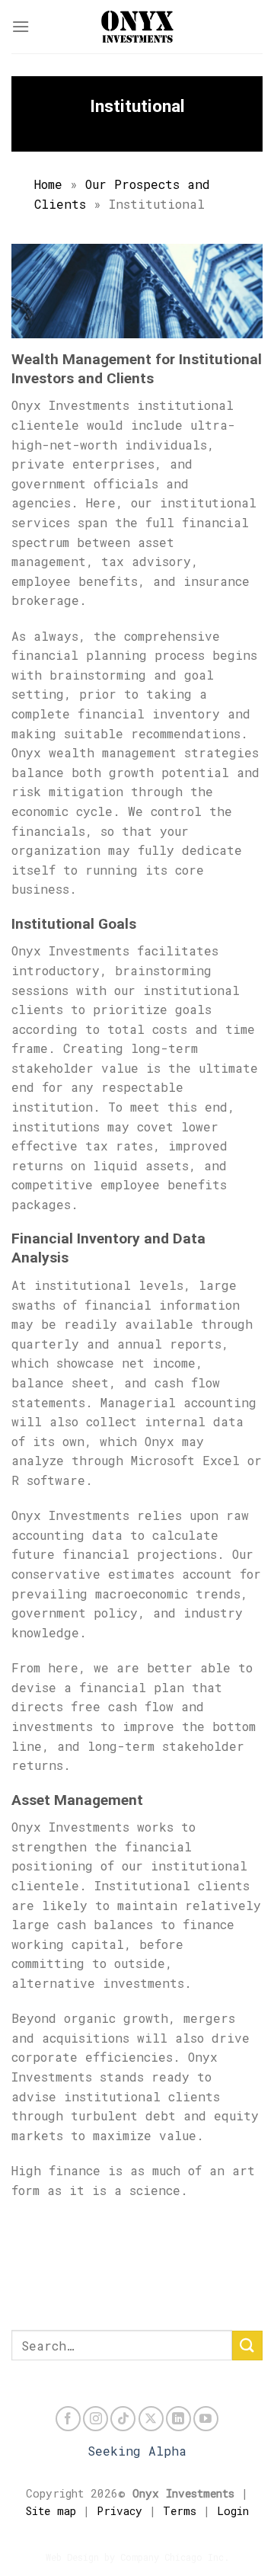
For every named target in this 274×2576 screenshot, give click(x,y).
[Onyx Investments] (137, 27)
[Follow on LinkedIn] (178, 2419)
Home (48, 184)
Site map (51, 2511)
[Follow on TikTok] (123, 2419)
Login (233, 2511)
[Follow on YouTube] (206, 2419)
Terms (180, 2511)
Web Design (72, 2557)
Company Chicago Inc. (175, 2557)
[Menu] (21, 26)
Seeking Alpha (137, 2451)
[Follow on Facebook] (68, 2419)
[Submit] (247, 2346)
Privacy (119, 2511)
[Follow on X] (151, 2419)
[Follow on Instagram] (96, 2419)
